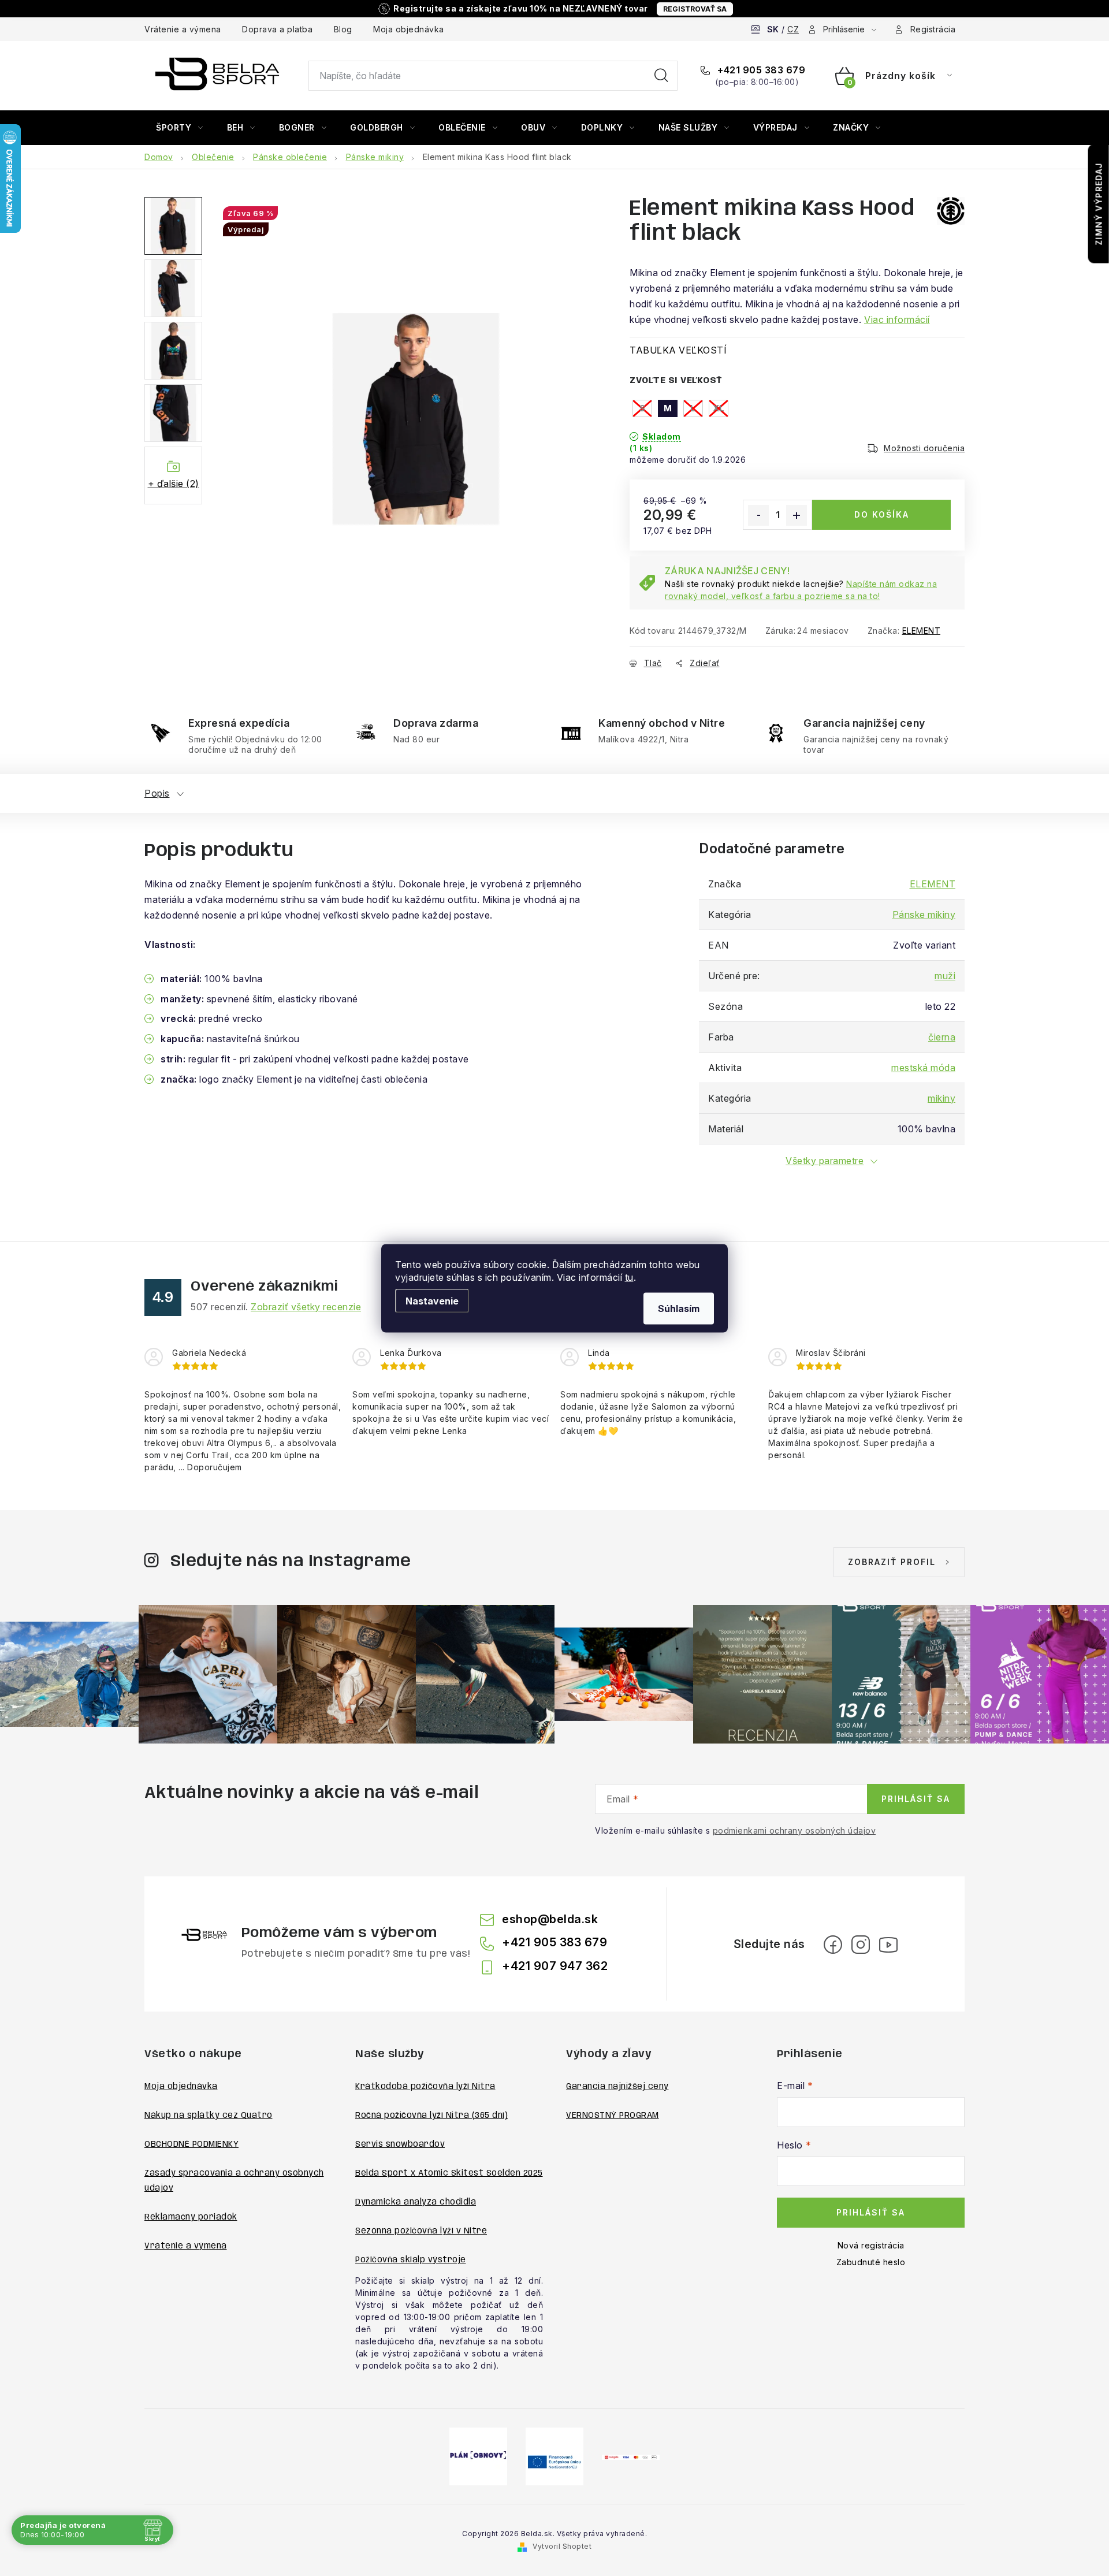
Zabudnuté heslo (871, 2262)
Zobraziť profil (892, 1562)
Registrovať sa (695, 9)
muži (945, 976)
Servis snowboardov (400, 2144)
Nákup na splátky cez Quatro (209, 2116)
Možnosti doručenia (924, 448)
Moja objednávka (409, 29)
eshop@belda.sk (550, 1919)
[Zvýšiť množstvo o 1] (797, 515)
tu (629, 1277)
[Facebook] (833, 1945)
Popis (157, 793)
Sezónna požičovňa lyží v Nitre (421, 2231)
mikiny (941, 1098)
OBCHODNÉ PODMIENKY (191, 2144)
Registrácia (933, 29)
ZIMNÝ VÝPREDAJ (1099, 204)
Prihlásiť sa (916, 1799)
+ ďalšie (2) (174, 484)
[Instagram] (861, 1945)
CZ (793, 29)
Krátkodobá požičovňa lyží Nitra (425, 2087)
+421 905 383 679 (760, 70)
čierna (942, 1037)
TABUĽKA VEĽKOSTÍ (678, 350)
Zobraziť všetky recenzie (306, 1307)
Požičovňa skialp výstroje (411, 2260)
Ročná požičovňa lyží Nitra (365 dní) (431, 2116)
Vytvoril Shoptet (562, 2546)
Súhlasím (679, 1308)
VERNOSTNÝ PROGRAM (613, 2116)
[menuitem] (180, 128)
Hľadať (661, 76)
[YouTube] (888, 1945)
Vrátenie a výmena (183, 29)
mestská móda (923, 1068)
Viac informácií (897, 319)
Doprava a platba (277, 29)
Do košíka (882, 514)
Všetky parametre (825, 1161)
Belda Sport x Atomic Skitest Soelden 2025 (449, 2173)
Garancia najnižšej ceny (617, 2087)
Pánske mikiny (924, 915)
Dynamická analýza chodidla (416, 2202)
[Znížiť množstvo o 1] (758, 515)
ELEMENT (922, 631)
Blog (343, 29)
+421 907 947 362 (555, 1966)
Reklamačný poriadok (191, 2217)
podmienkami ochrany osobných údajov (794, 1830)
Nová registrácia (871, 2245)
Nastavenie (432, 1300)
